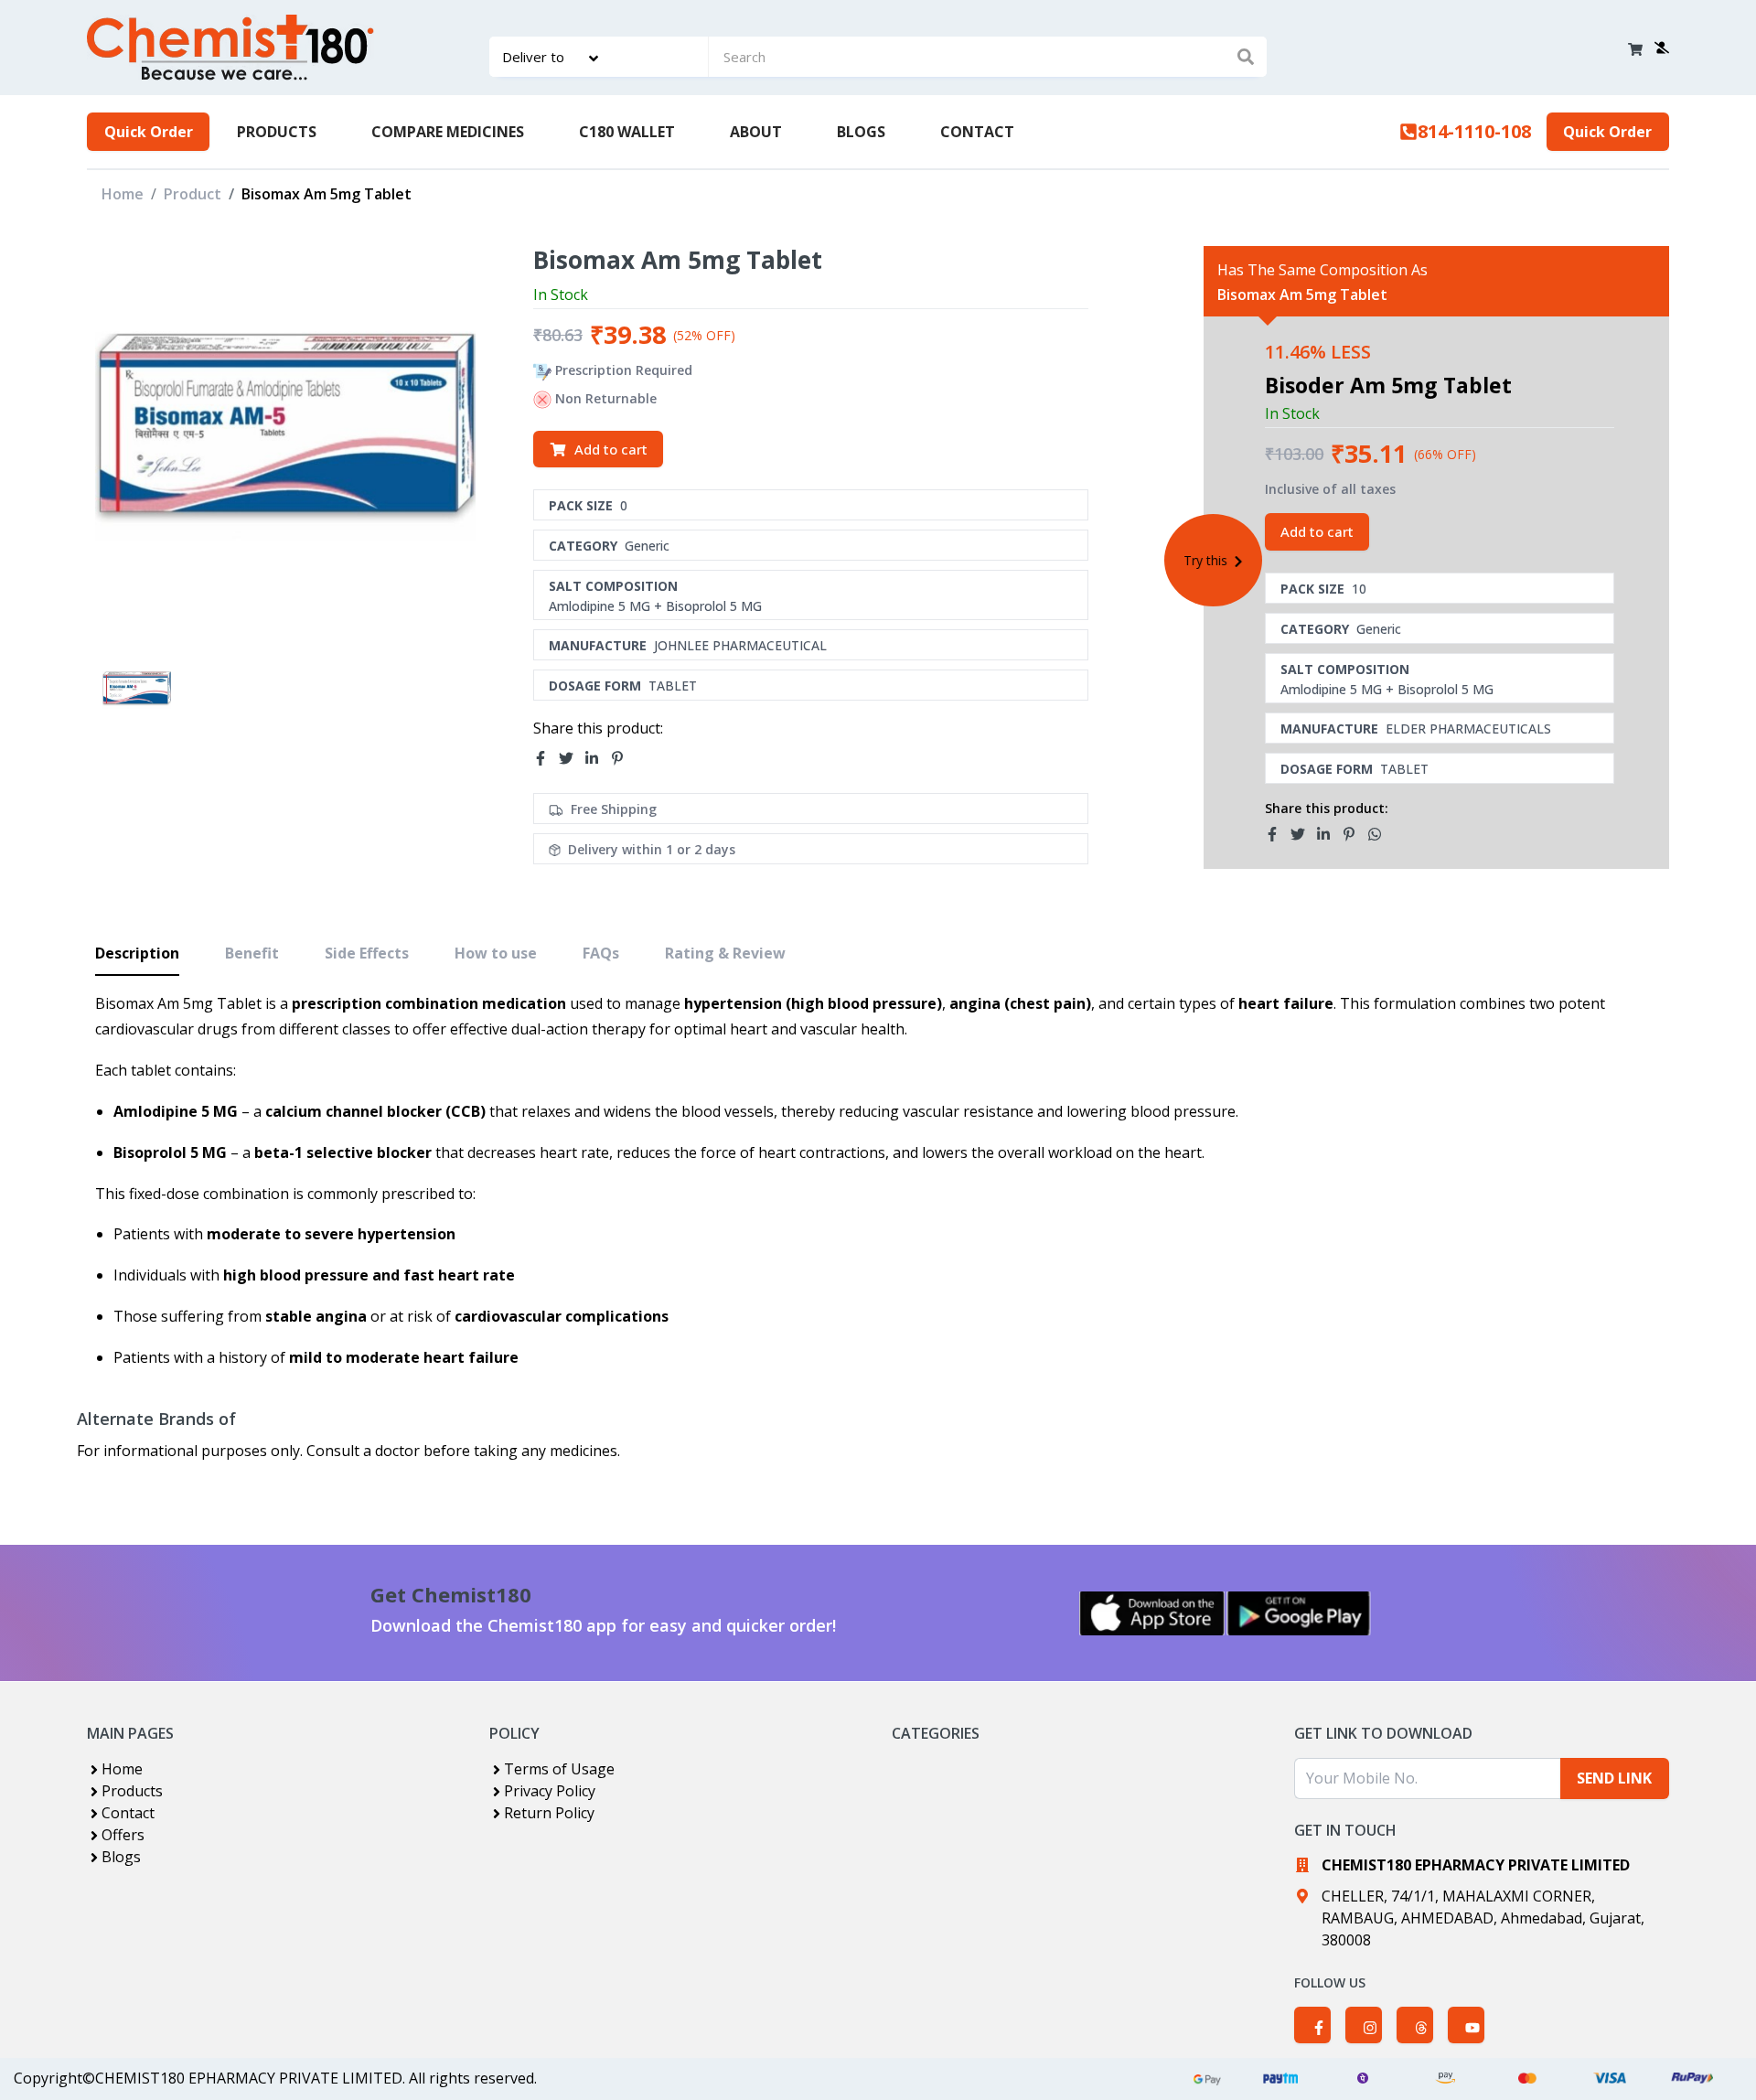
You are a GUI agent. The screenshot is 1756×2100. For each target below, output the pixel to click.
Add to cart (611, 449)
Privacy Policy (550, 1791)
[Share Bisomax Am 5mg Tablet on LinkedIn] (597, 758)
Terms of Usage (559, 1769)
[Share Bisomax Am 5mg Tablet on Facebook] (546, 758)
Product (193, 194)
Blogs (121, 1857)
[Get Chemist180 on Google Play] (1299, 1613)
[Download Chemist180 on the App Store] (1152, 1613)
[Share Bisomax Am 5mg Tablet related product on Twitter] (1303, 834)
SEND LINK (1614, 1778)
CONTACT (977, 132)
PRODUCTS (277, 132)
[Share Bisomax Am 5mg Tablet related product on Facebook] (1278, 834)
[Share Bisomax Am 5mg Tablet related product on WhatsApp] (1380, 834)
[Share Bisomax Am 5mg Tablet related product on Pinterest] (1354, 834)
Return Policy (549, 1813)
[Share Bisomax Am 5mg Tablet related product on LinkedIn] (1329, 834)
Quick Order (149, 132)
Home (123, 194)
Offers (123, 1835)
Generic (647, 546)
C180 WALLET (627, 132)
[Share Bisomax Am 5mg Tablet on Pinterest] (623, 758)
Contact (128, 1813)
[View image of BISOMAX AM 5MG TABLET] (137, 690)
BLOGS (861, 132)
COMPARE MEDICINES (448, 132)
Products (132, 1791)
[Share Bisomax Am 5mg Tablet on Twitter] (572, 758)
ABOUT (756, 132)
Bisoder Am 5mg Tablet (1388, 385)
